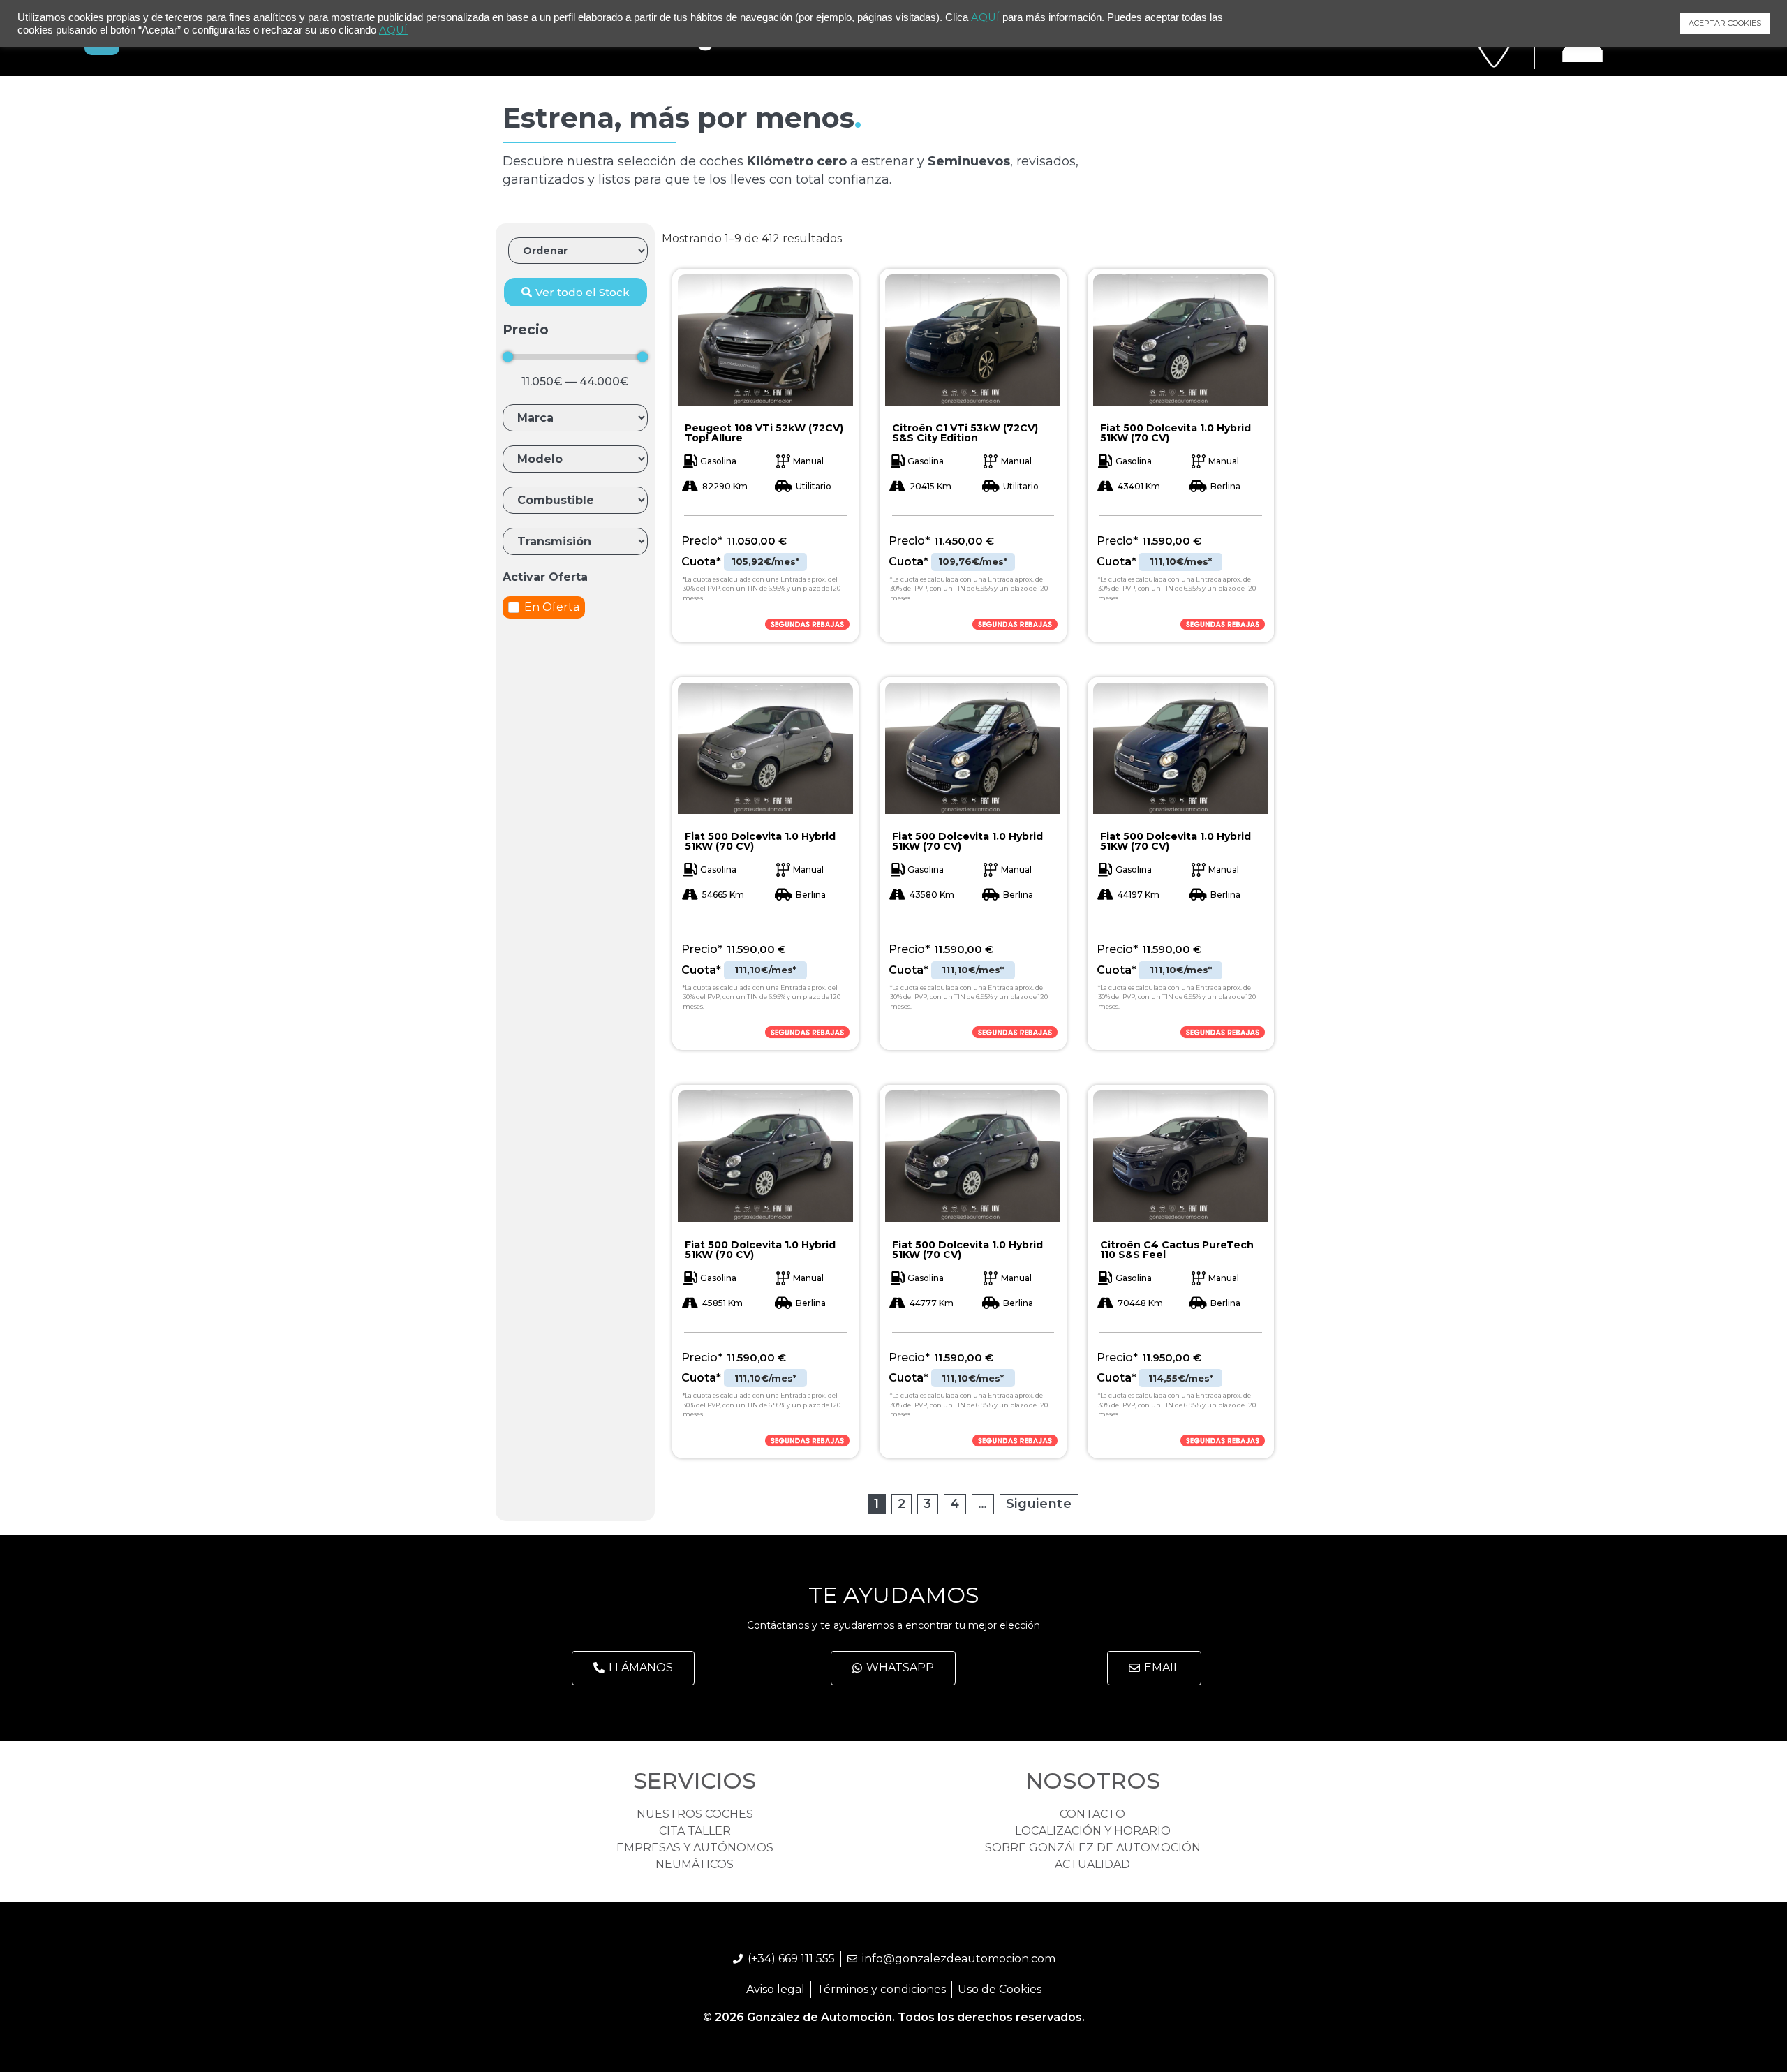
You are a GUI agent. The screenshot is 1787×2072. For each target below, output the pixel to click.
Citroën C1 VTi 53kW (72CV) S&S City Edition (965, 433)
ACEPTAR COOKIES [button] (1725, 23)
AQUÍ (985, 17)
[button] (576, 292)
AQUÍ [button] (393, 30)
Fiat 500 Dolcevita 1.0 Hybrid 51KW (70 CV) (1176, 433)
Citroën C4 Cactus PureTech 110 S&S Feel (1177, 1250)
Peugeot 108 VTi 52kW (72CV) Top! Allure (764, 433)
